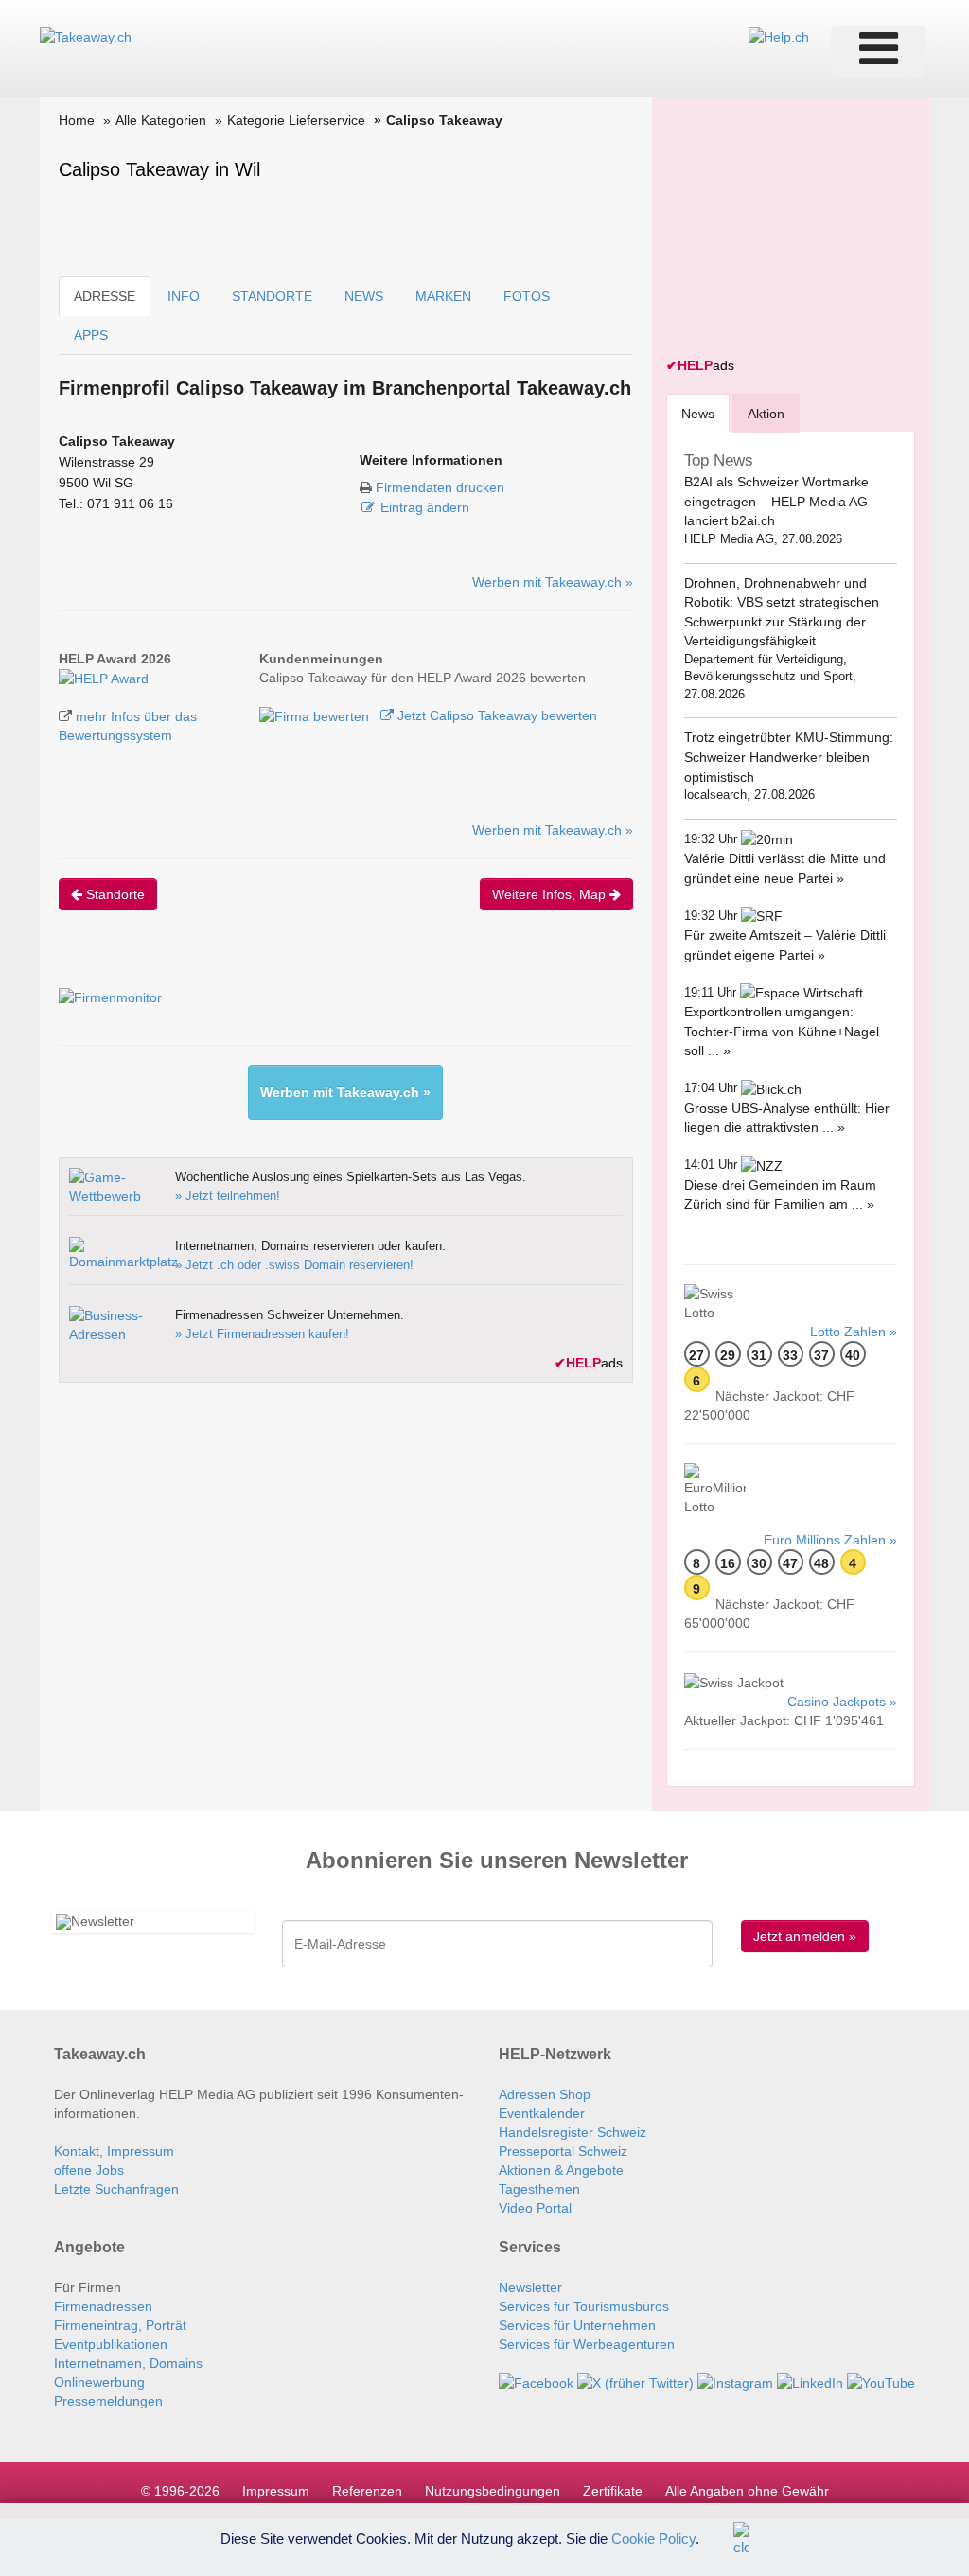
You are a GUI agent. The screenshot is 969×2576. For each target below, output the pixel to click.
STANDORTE (272, 296)
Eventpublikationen (111, 2344)
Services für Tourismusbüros (584, 2306)
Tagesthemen (539, 2189)
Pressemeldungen (108, 2401)
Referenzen (367, 2491)
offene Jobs (89, 2170)
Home (77, 120)
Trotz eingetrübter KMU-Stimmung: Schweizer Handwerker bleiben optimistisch (789, 757)
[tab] (698, 413)
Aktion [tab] (766, 414)
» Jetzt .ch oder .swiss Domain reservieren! (294, 1265)
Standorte (114, 894)
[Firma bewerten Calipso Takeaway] (316, 715)
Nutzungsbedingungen (493, 2491)
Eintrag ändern (425, 507)
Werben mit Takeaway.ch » (553, 582)
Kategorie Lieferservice (296, 120)
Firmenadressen (103, 2306)
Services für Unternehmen (577, 2325)
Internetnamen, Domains (128, 2363)
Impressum (276, 2491)
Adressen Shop (545, 2094)
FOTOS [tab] (527, 296)
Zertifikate (613, 2491)
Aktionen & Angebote (561, 2170)
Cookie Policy (653, 2538)
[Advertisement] (808, 229)
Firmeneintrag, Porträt (120, 2325)
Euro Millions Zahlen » (830, 1540)
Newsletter (530, 2287)
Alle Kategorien (161, 120)
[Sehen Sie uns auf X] (635, 2382)
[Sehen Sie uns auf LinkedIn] (810, 2382)
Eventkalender (542, 2113)
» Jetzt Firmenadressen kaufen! (262, 1334)
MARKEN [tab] (443, 296)
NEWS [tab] (364, 296)
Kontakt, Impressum (114, 2151)
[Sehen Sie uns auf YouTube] (881, 2382)
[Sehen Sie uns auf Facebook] (536, 2382)
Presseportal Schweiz (563, 2151)
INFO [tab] (184, 296)
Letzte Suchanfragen (116, 2189)
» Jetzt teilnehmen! (228, 1196)
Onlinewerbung (99, 2382)
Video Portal (535, 2208)
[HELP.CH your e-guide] (779, 36)
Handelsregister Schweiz (573, 2132)
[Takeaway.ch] (86, 36)
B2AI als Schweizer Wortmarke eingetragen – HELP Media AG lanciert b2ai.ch (776, 501)
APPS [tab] (91, 335)
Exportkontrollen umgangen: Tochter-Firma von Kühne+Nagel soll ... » (782, 1031)
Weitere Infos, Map (551, 894)
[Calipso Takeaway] (104, 678)
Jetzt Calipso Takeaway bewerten (495, 715)
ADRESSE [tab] (105, 296)
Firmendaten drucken (440, 487)
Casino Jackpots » (842, 1702)
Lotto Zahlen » (854, 1332)
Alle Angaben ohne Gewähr (747, 2491)
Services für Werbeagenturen (587, 2344)
